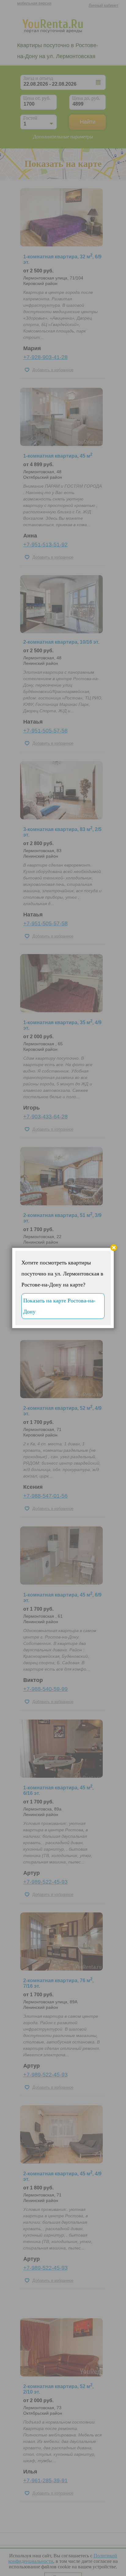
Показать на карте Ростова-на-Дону (59, 1306)
